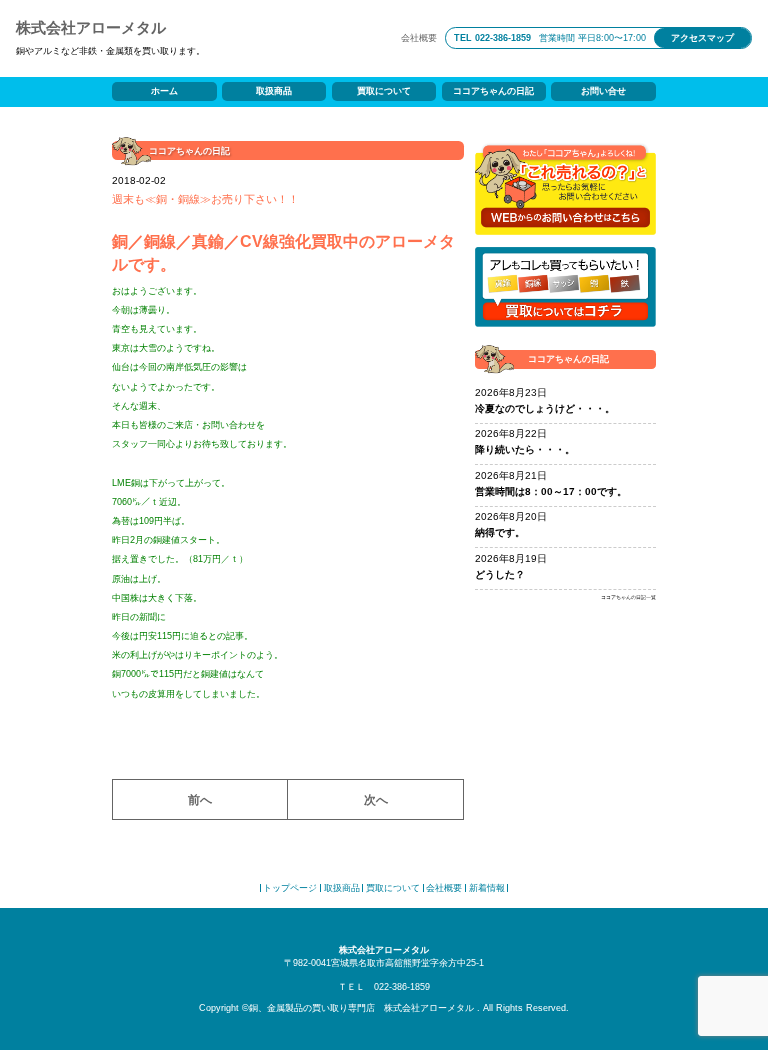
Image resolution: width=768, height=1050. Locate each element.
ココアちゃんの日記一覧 (628, 597)
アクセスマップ (702, 38)
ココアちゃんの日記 (493, 91)
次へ (376, 799)
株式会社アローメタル (91, 27)
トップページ (290, 888)
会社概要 (419, 38)
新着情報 (487, 888)
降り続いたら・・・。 (525, 449)
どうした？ (500, 574)
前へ (200, 799)
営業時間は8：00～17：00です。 (551, 491)
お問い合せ (603, 91)
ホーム (164, 91)
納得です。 (500, 532)
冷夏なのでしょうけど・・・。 (545, 408)
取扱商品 (274, 91)
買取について (384, 91)
